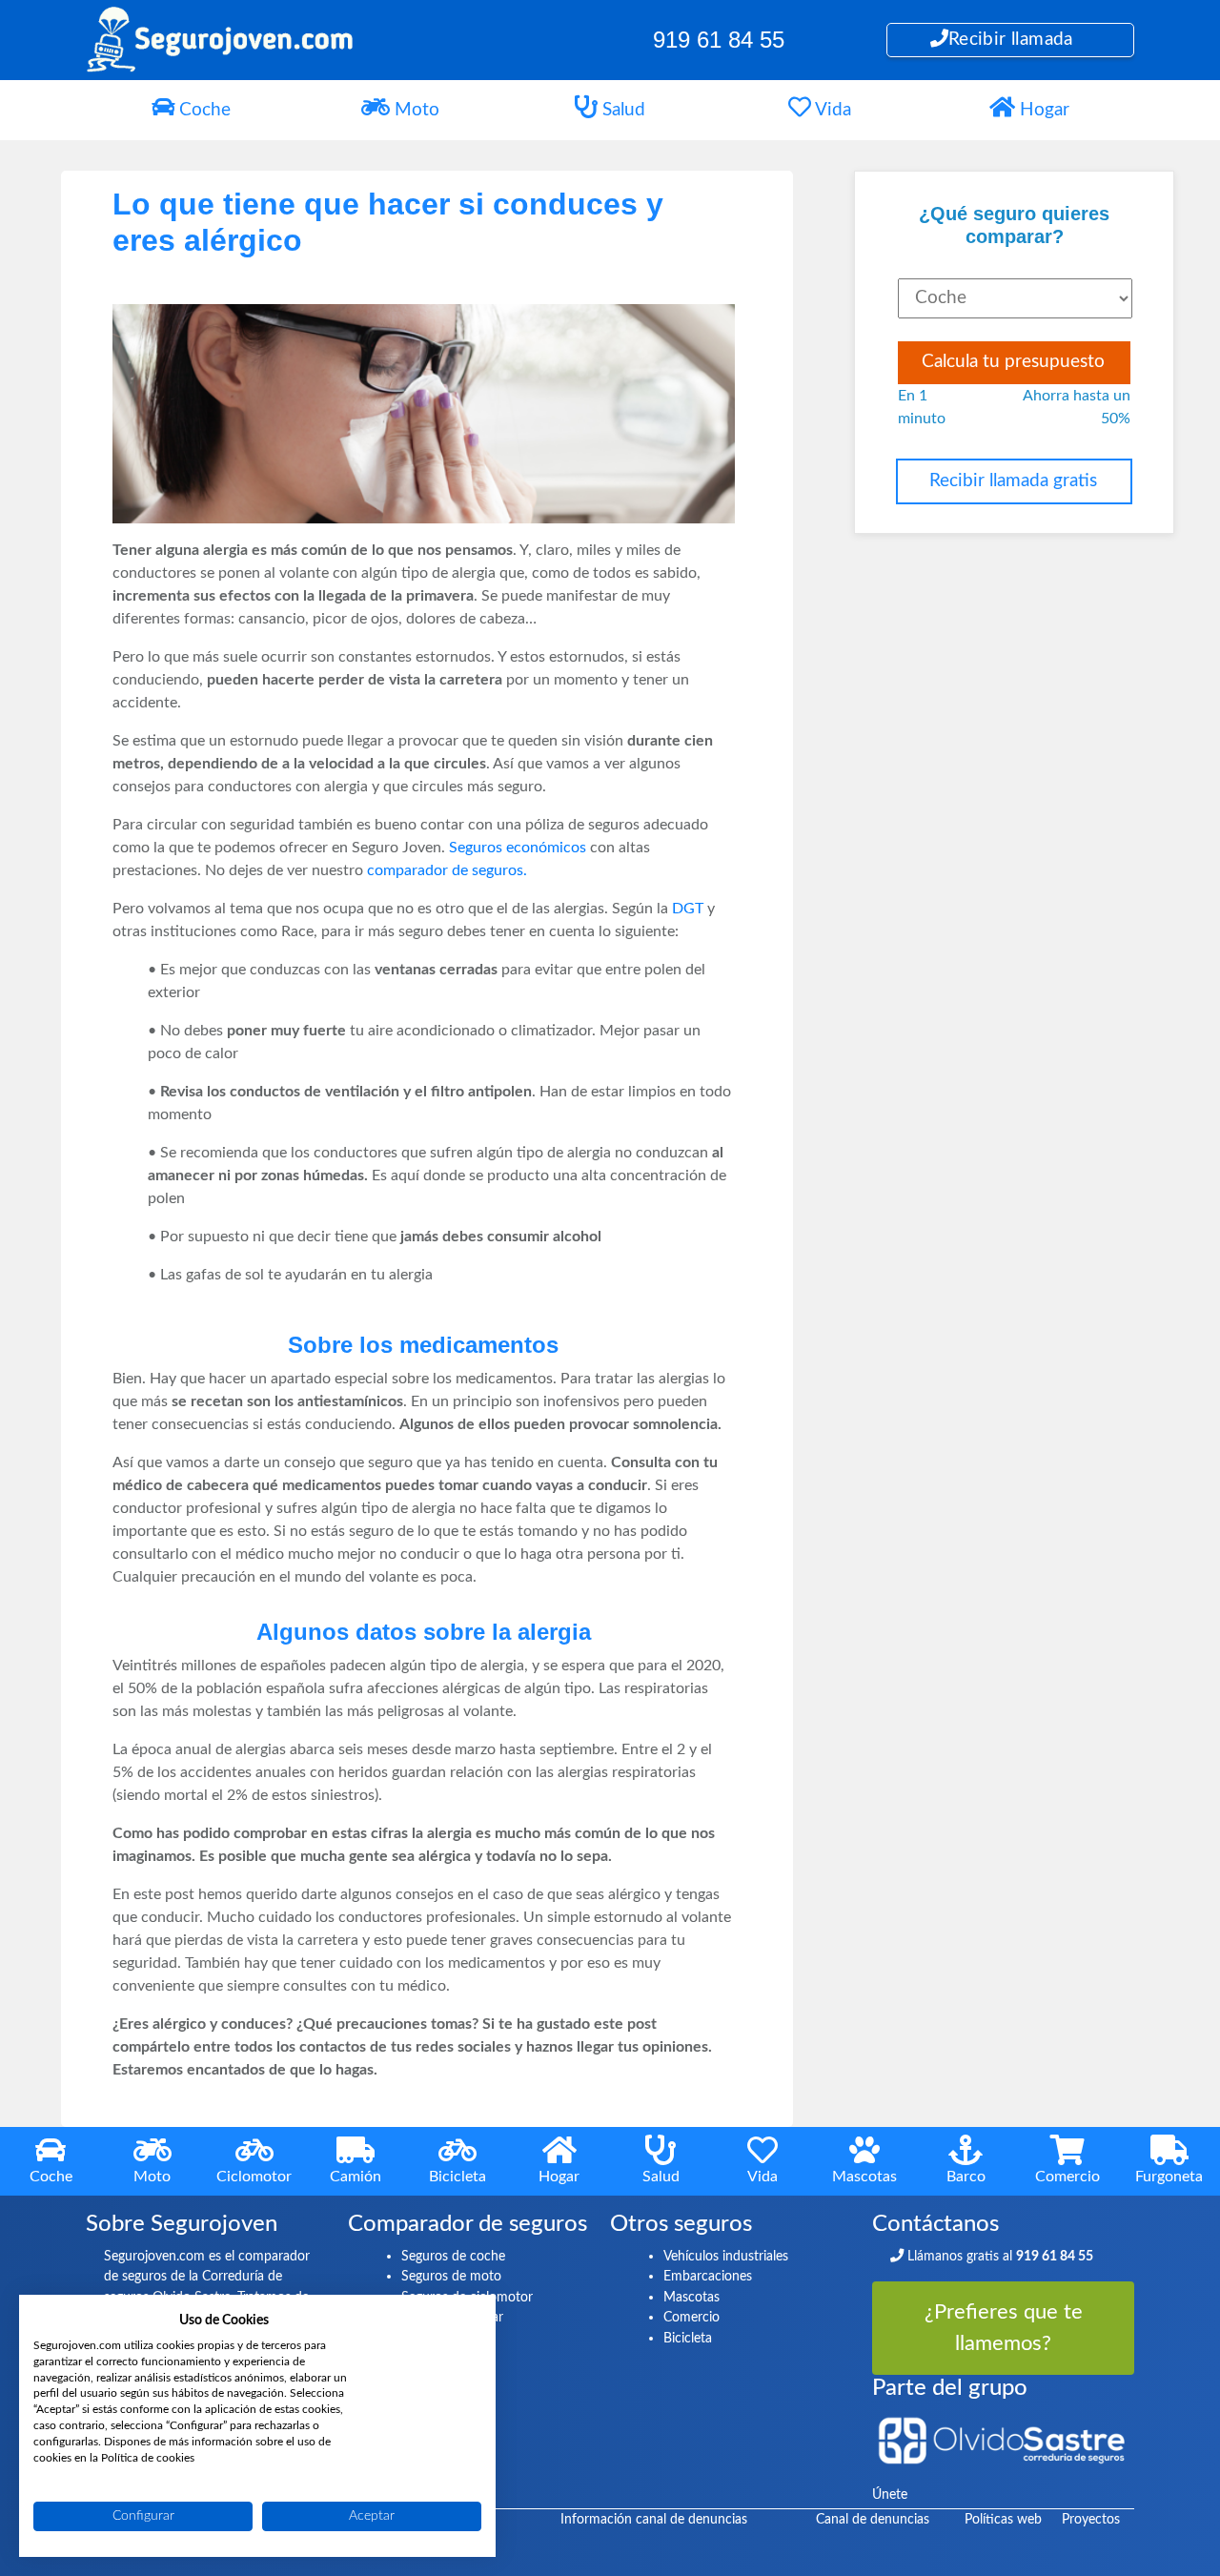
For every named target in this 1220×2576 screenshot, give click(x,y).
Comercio (691, 2317)
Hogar (1042, 110)
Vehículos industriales (726, 2256)
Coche (203, 110)
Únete (890, 2494)
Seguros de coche (453, 2256)
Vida (831, 110)
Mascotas (691, 2297)
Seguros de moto (451, 2276)
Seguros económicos (518, 848)
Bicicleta (688, 2338)
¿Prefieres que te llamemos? (1004, 2328)
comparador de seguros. (447, 870)
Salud (621, 110)
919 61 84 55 (719, 40)
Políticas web (1003, 2519)
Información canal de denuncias (654, 2519)
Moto (415, 110)
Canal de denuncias (873, 2519)
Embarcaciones (708, 2276)
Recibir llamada (1011, 40)
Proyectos (1091, 2519)
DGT (688, 909)
